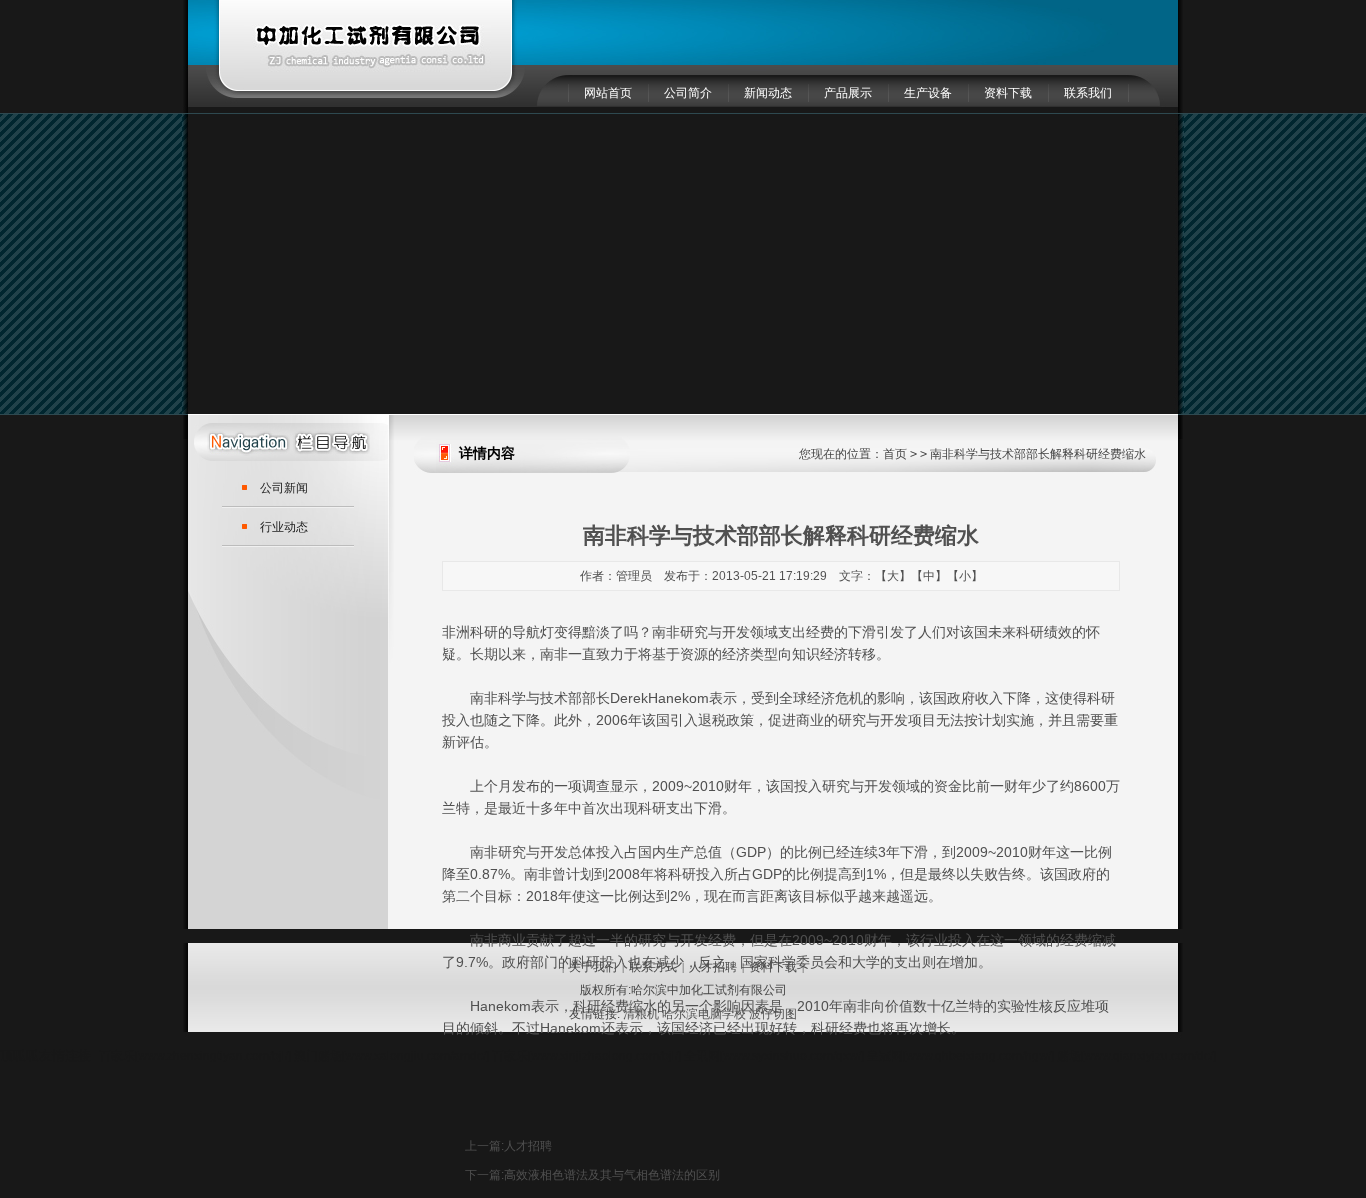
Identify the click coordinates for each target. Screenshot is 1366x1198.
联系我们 (1088, 93)
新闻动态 (768, 93)
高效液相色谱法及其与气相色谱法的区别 (612, 1175)
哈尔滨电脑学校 (704, 1014)
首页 (895, 454)
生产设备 (928, 93)
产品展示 (848, 93)
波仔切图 (773, 1014)
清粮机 (641, 1014)
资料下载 (1008, 93)
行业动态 (284, 527)
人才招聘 (528, 1146)
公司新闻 (284, 488)
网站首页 (608, 93)
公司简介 (688, 93)
